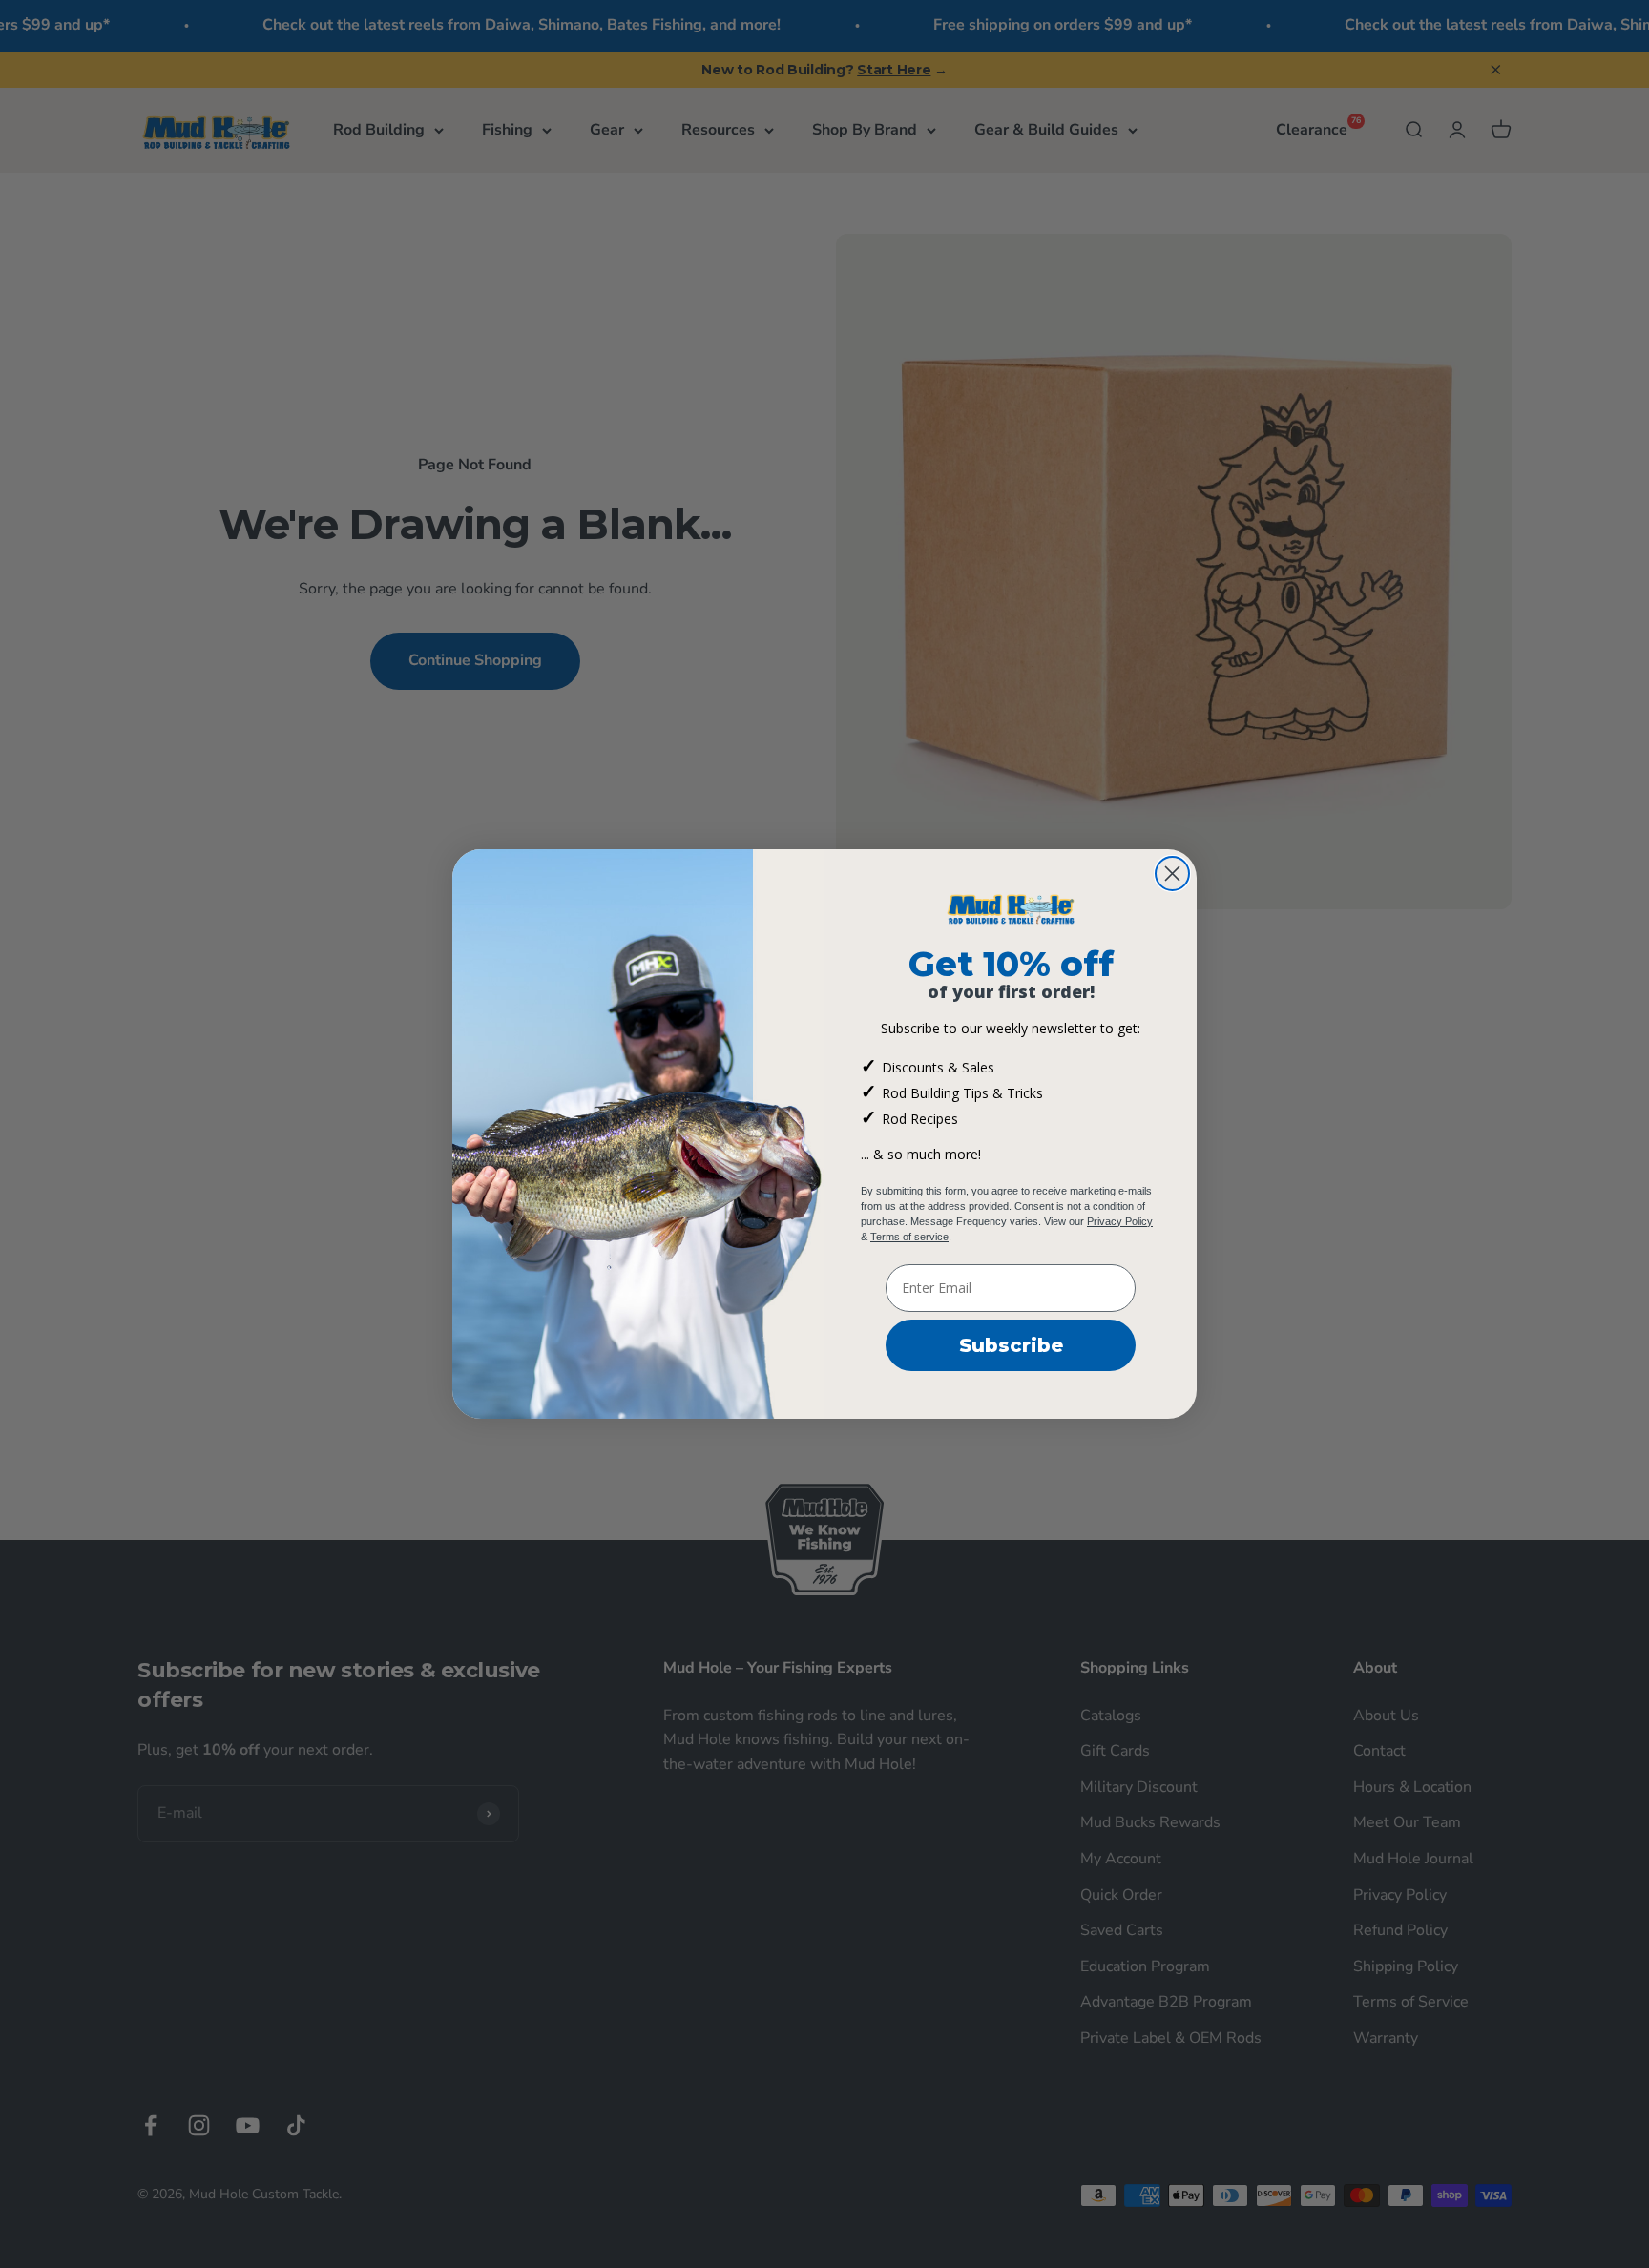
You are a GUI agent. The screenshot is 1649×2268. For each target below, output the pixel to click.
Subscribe (1011, 1345)
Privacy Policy (1120, 1221)
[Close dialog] (1172, 874)
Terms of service (909, 1237)
